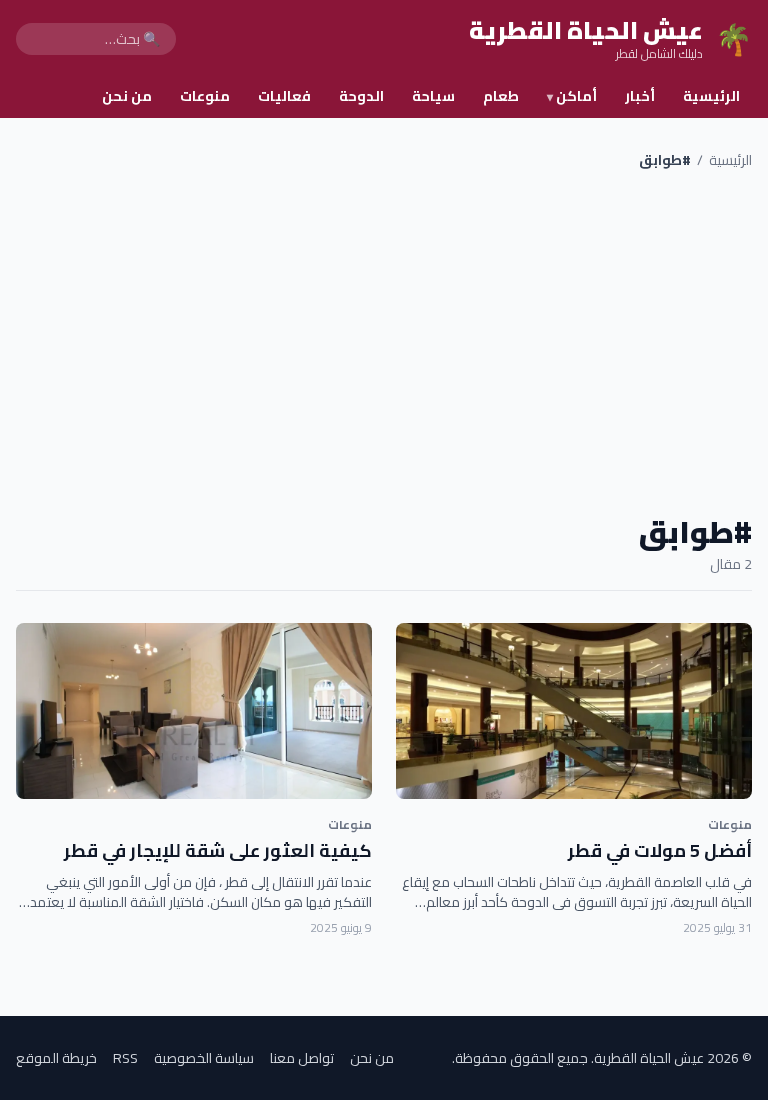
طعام (501, 96)
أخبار (640, 96)
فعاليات (284, 96)
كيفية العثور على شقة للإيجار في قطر (218, 850)
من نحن (127, 96)
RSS (125, 1058)
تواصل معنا (302, 1058)
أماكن (572, 96)
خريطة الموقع (56, 1058)
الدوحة (361, 96)
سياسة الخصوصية (204, 1058)
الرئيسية (711, 96)
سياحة (433, 96)
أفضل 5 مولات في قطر (660, 850)
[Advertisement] (384, 342)
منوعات (205, 96)
